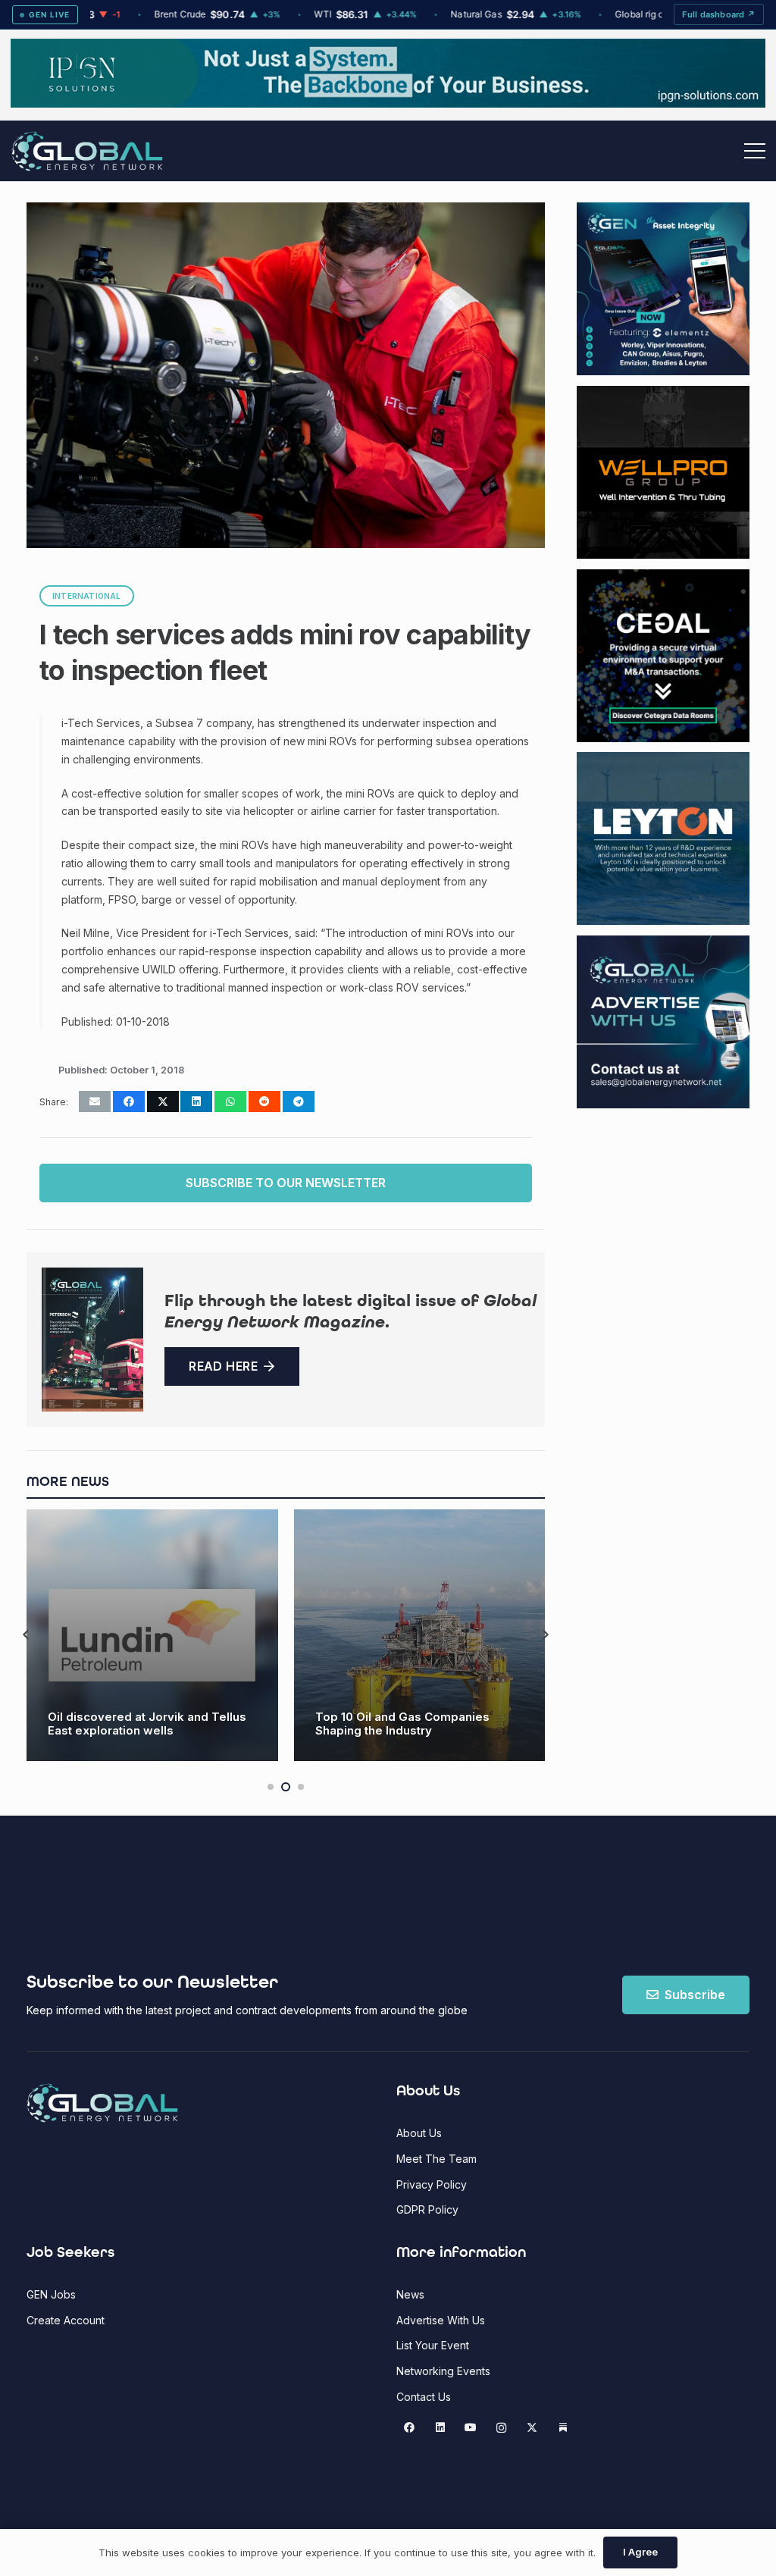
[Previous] (27, 1636)
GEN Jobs (51, 2294)
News (410, 2294)
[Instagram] (501, 2428)
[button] (755, 151)
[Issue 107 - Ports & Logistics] (92, 1340)
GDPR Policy (427, 2209)
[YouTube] (471, 2428)
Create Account (66, 2320)
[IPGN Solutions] (388, 103)
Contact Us (424, 2397)
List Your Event (433, 2345)
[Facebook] (410, 2428)
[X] (532, 2428)
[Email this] (95, 1102)
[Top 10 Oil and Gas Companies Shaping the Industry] (420, 1635)
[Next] (545, 1636)
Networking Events (443, 2371)
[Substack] (563, 2428)
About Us (419, 2133)
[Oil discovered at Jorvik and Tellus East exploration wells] (152, 1635)
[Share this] (129, 1102)
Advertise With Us (441, 2320)
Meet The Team (436, 2159)
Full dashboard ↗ (719, 14)
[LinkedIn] (440, 2428)
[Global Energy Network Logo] (87, 151)
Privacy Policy (432, 2184)
